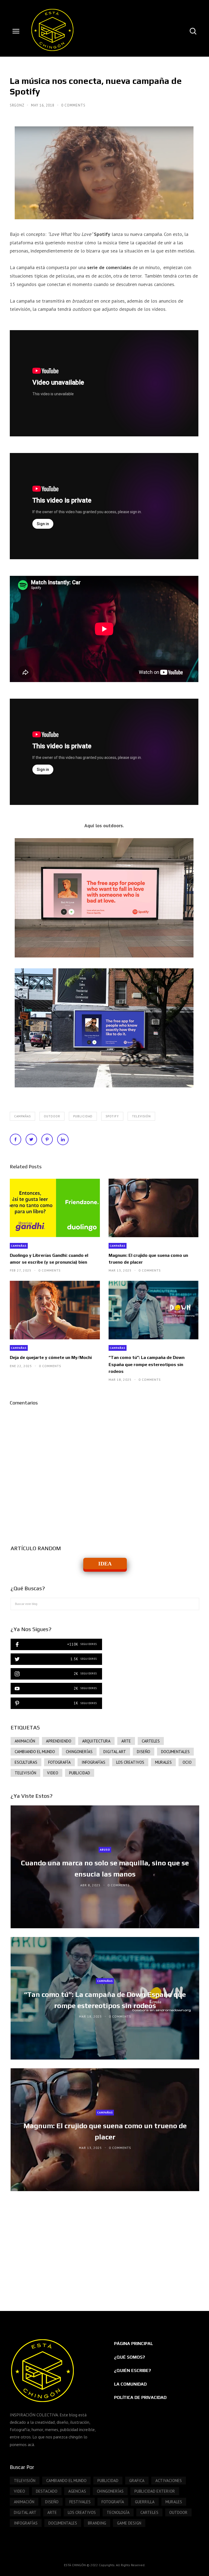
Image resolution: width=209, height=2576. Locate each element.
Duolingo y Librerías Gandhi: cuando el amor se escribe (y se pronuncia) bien (49, 1259)
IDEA (105, 1564)
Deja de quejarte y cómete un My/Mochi (51, 1357)
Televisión (141, 1116)
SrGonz (18, 105)
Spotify (112, 1116)
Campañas (22, 1116)
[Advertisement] (105, 2246)
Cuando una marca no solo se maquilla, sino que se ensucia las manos (105, 1868)
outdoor (52, 1116)
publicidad (83, 1116)
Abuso (105, 1850)
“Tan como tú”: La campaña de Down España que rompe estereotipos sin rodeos (147, 1364)
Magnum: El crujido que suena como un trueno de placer (148, 1259)
